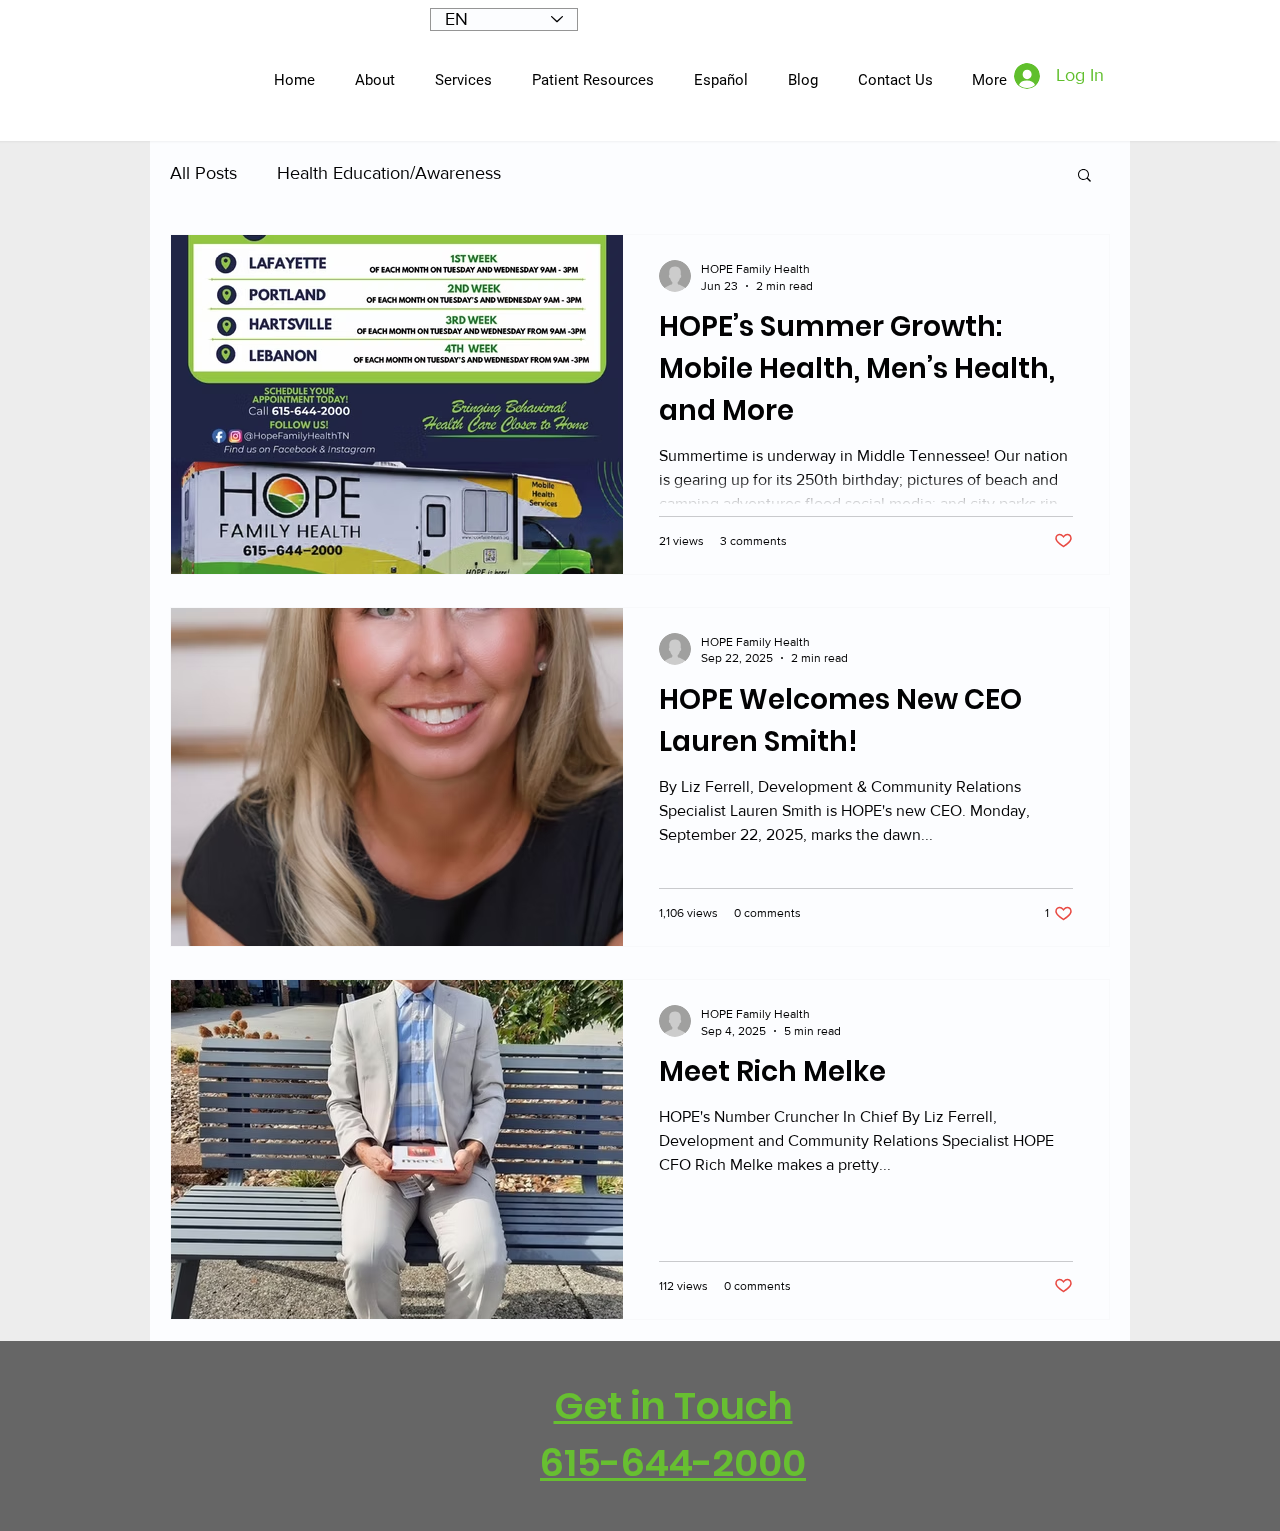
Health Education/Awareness (389, 173)
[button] (1084, 176)
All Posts (203, 173)
